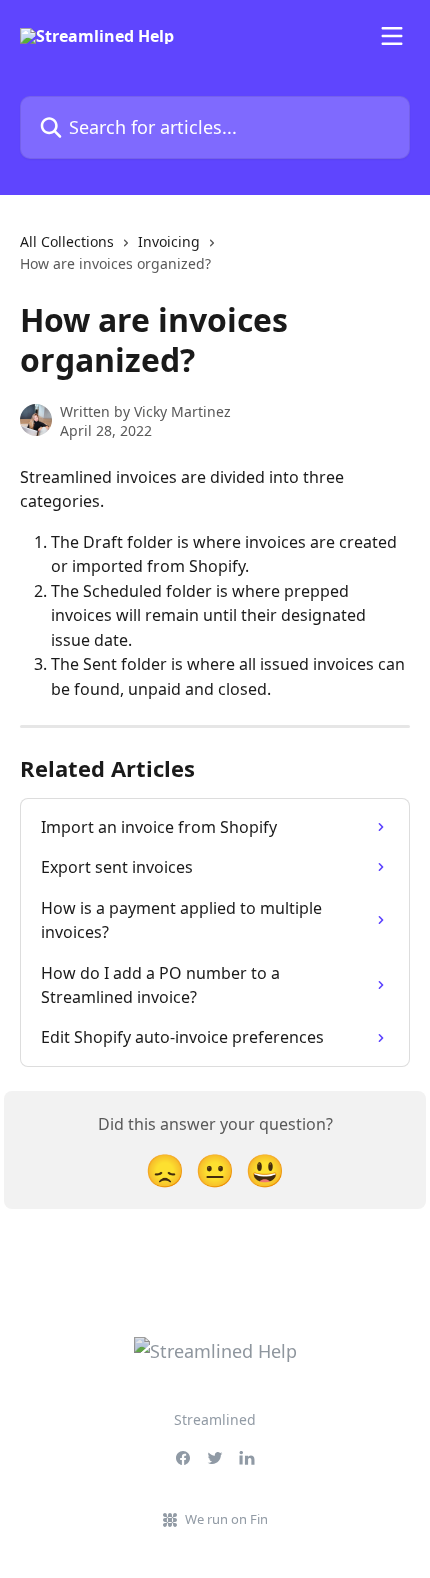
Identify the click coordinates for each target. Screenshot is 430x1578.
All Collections (67, 241)
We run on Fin (226, 1519)
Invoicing (169, 241)
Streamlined (215, 1419)
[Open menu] (392, 36)
